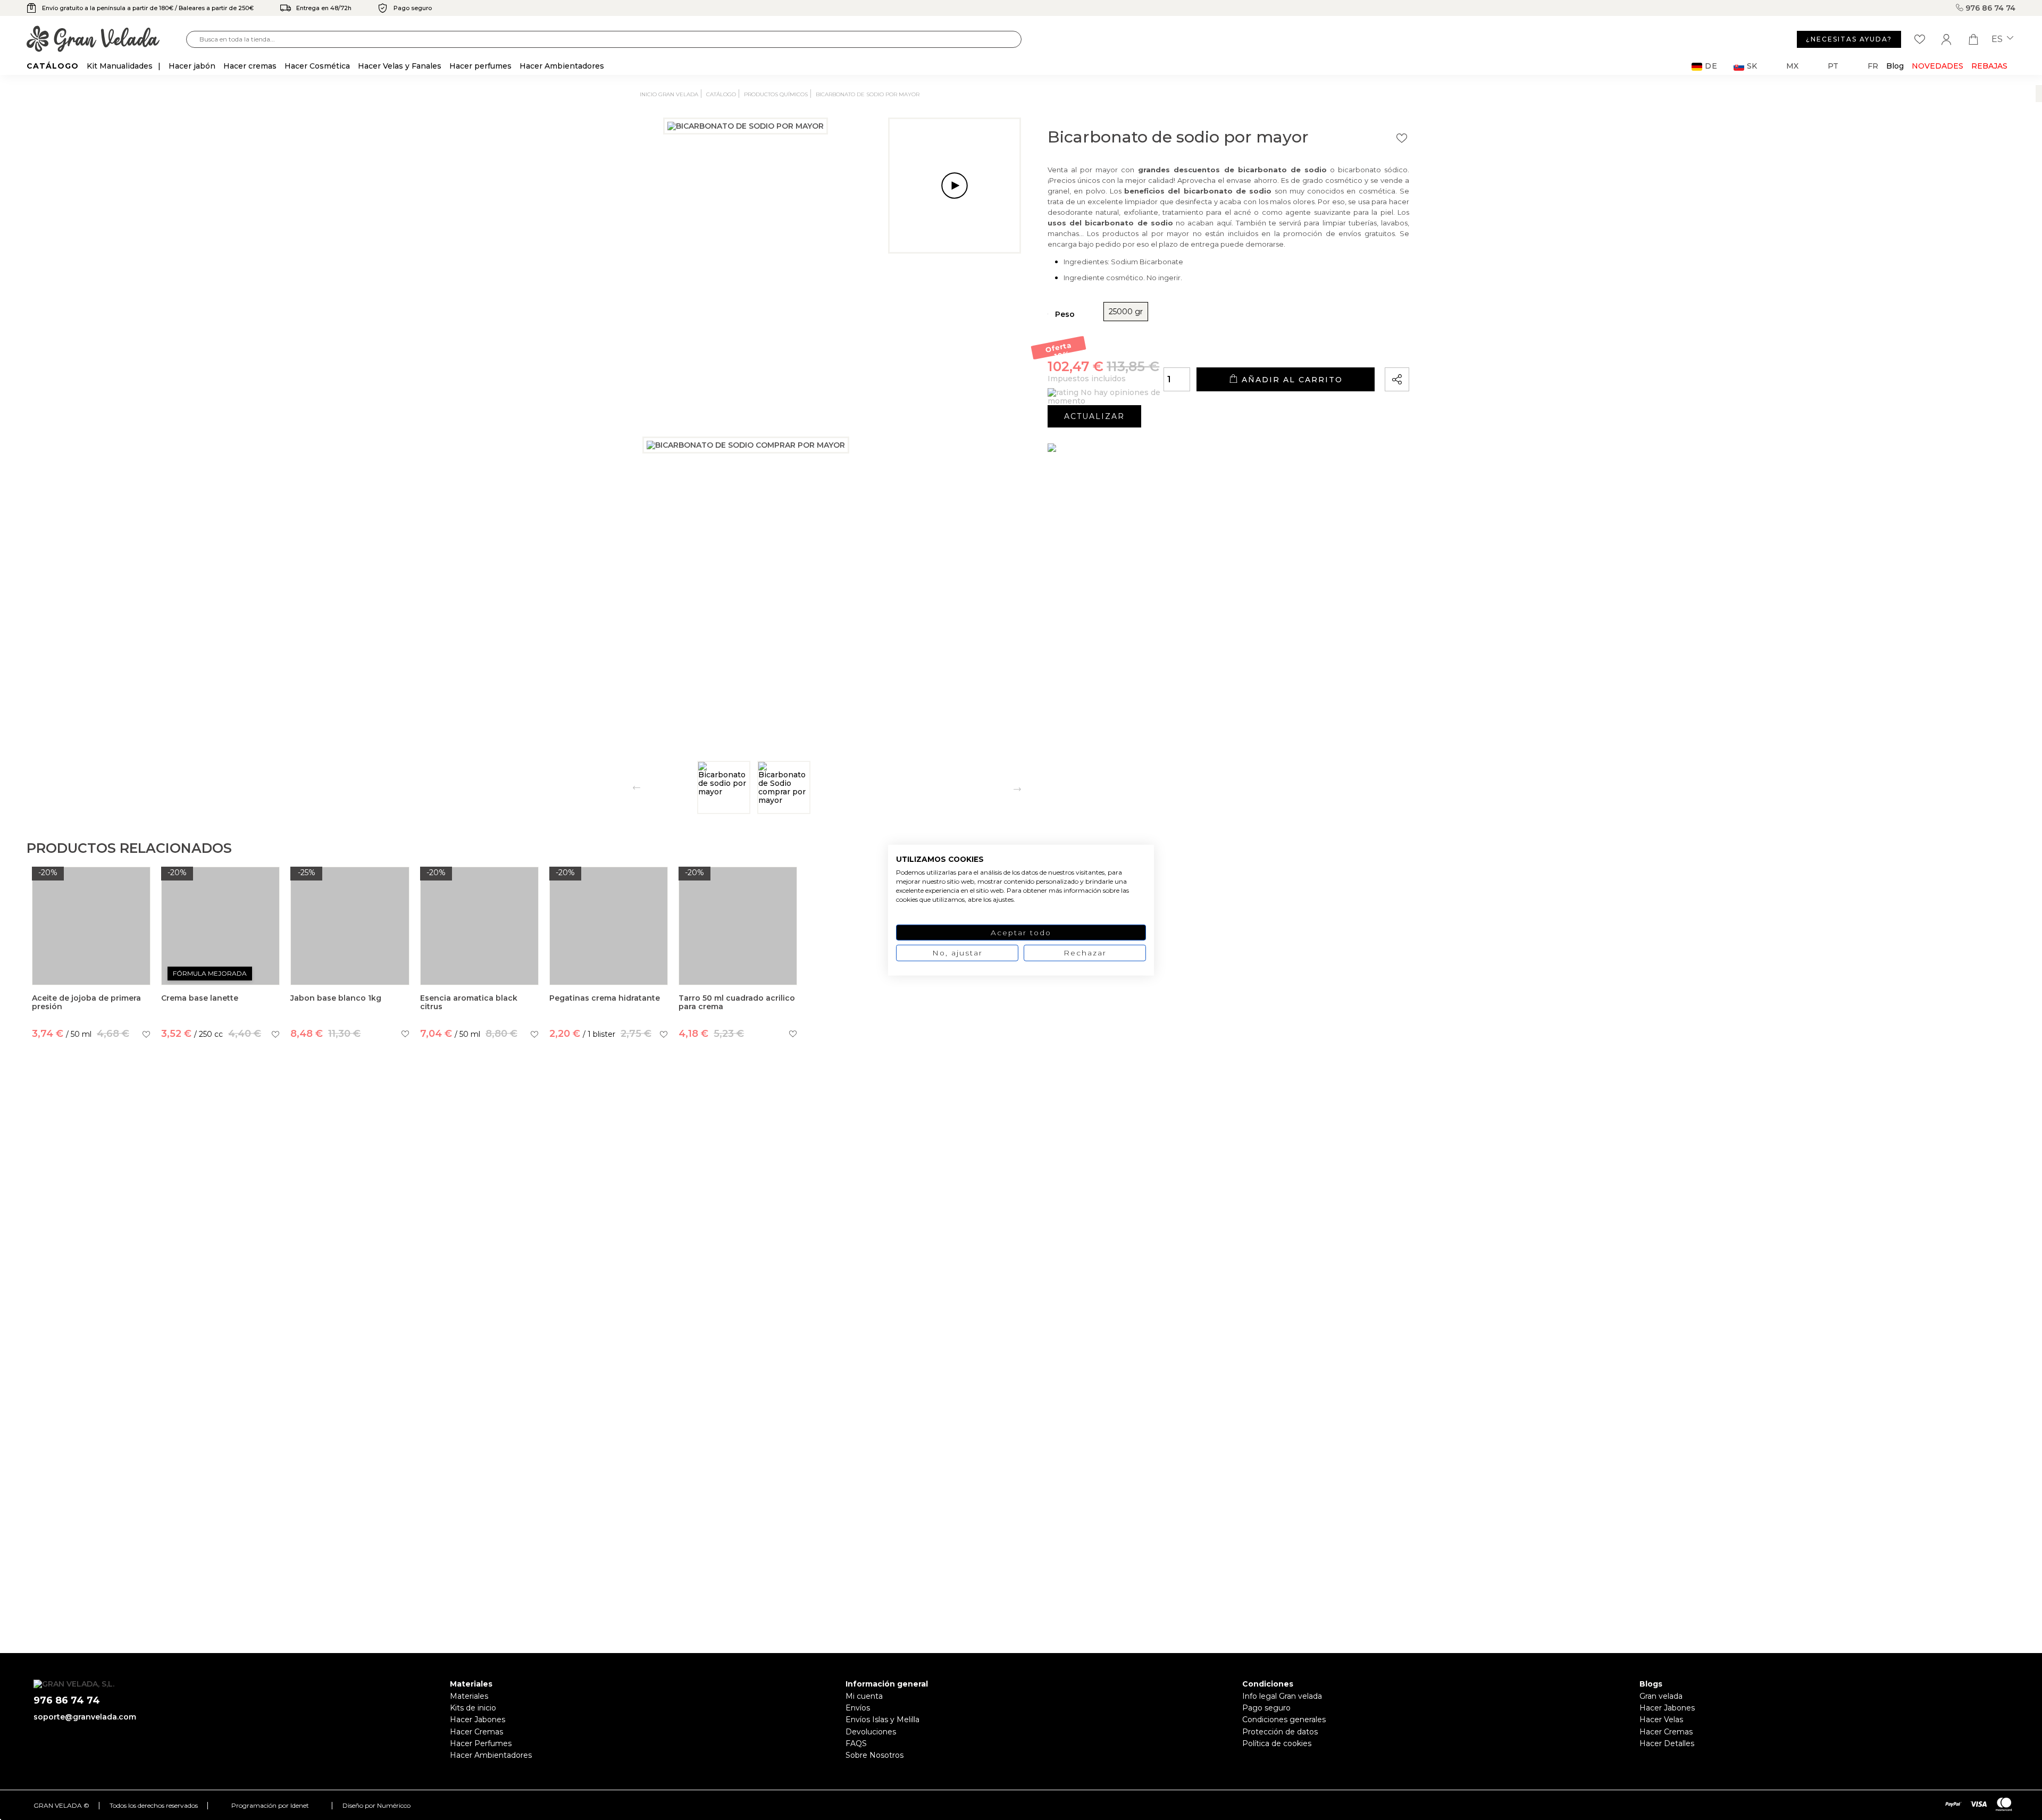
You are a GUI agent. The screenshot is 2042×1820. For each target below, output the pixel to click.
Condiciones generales (1284, 1720)
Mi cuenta (864, 1696)
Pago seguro (1266, 1708)
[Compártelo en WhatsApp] (1437, 349)
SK (1752, 66)
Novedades (1938, 66)
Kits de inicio (473, 1708)
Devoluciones (871, 1732)
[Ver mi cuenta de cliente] (1946, 39)
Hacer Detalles (1667, 1743)
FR (1873, 66)
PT (1833, 66)
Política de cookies (1277, 1743)
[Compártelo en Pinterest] (1466, 349)
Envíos (858, 1708)
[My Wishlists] (1920, 39)
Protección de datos (1280, 1732)
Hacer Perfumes (481, 1743)
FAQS (856, 1743)
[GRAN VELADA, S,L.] (106, 40)
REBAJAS (1989, 66)
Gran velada (1661, 1696)
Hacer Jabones (478, 1720)
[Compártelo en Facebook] (1451, 349)
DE (1711, 66)
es (1998, 39)
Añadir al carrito (1291, 380)
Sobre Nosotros (874, 1755)
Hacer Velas (1661, 1720)
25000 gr (1126, 312)
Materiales (469, 1696)
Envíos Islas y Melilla (882, 1720)
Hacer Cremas (476, 1732)
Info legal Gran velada (1282, 1696)
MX (1792, 66)
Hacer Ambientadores (491, 1755)
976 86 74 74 (1989, 8)
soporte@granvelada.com (85, 1717)
